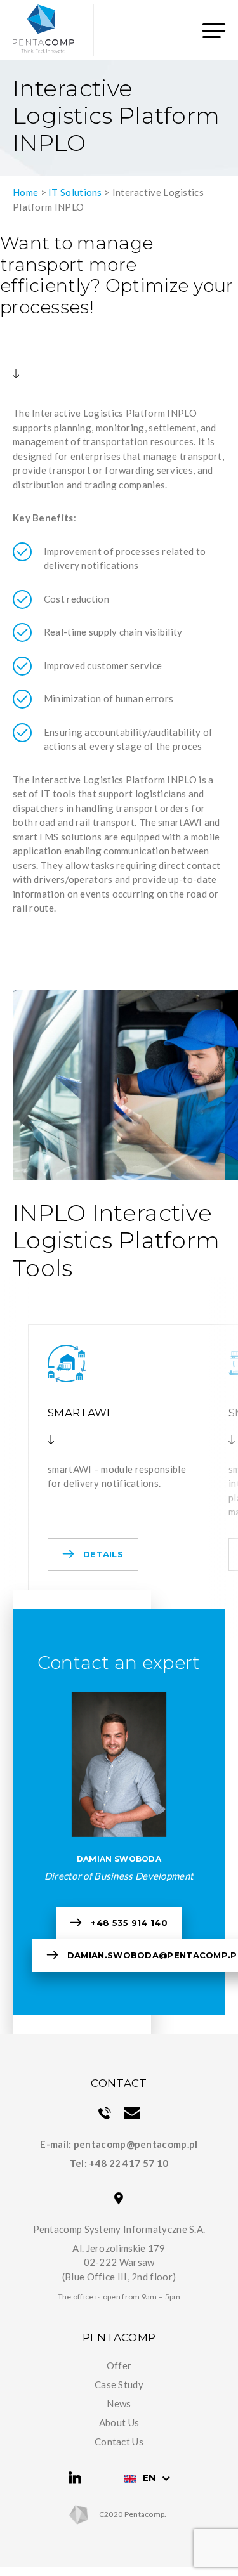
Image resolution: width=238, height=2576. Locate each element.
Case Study (119, 2384)
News (119, 2403)
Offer (119, 2365)
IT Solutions (75, 192)
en (149, 2478)
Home (25, 192)
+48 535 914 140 (129, 1923)
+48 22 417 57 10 (129, 2163)
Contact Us (119, 2442)
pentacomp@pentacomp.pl (136, 2144)
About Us (119, 2422)
